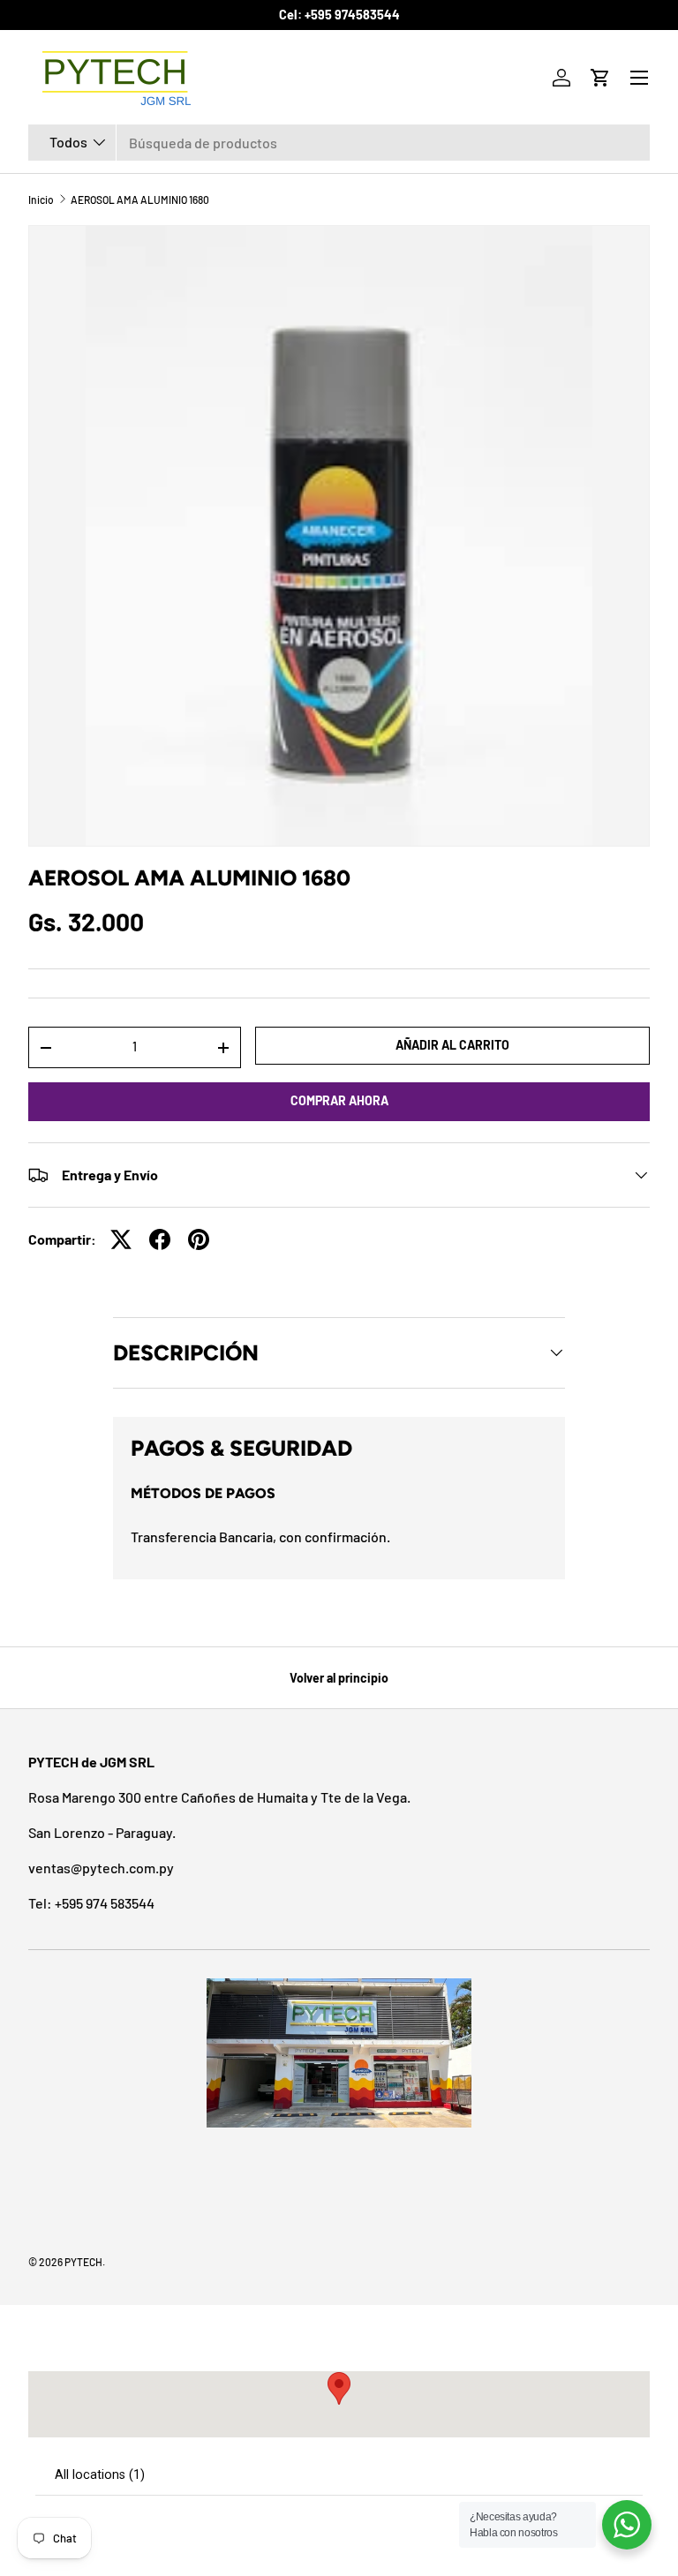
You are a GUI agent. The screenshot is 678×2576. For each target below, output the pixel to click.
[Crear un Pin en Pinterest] (199, 1239)
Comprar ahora (339, 1100)
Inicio (41, 200)
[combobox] (339, 143)
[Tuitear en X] (121, 1239)
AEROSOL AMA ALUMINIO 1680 (140, 200)
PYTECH (83, 2262)
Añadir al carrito (452, 1045)
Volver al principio (339, 1678)
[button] (600, 78)
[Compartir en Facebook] (160, 1239)
